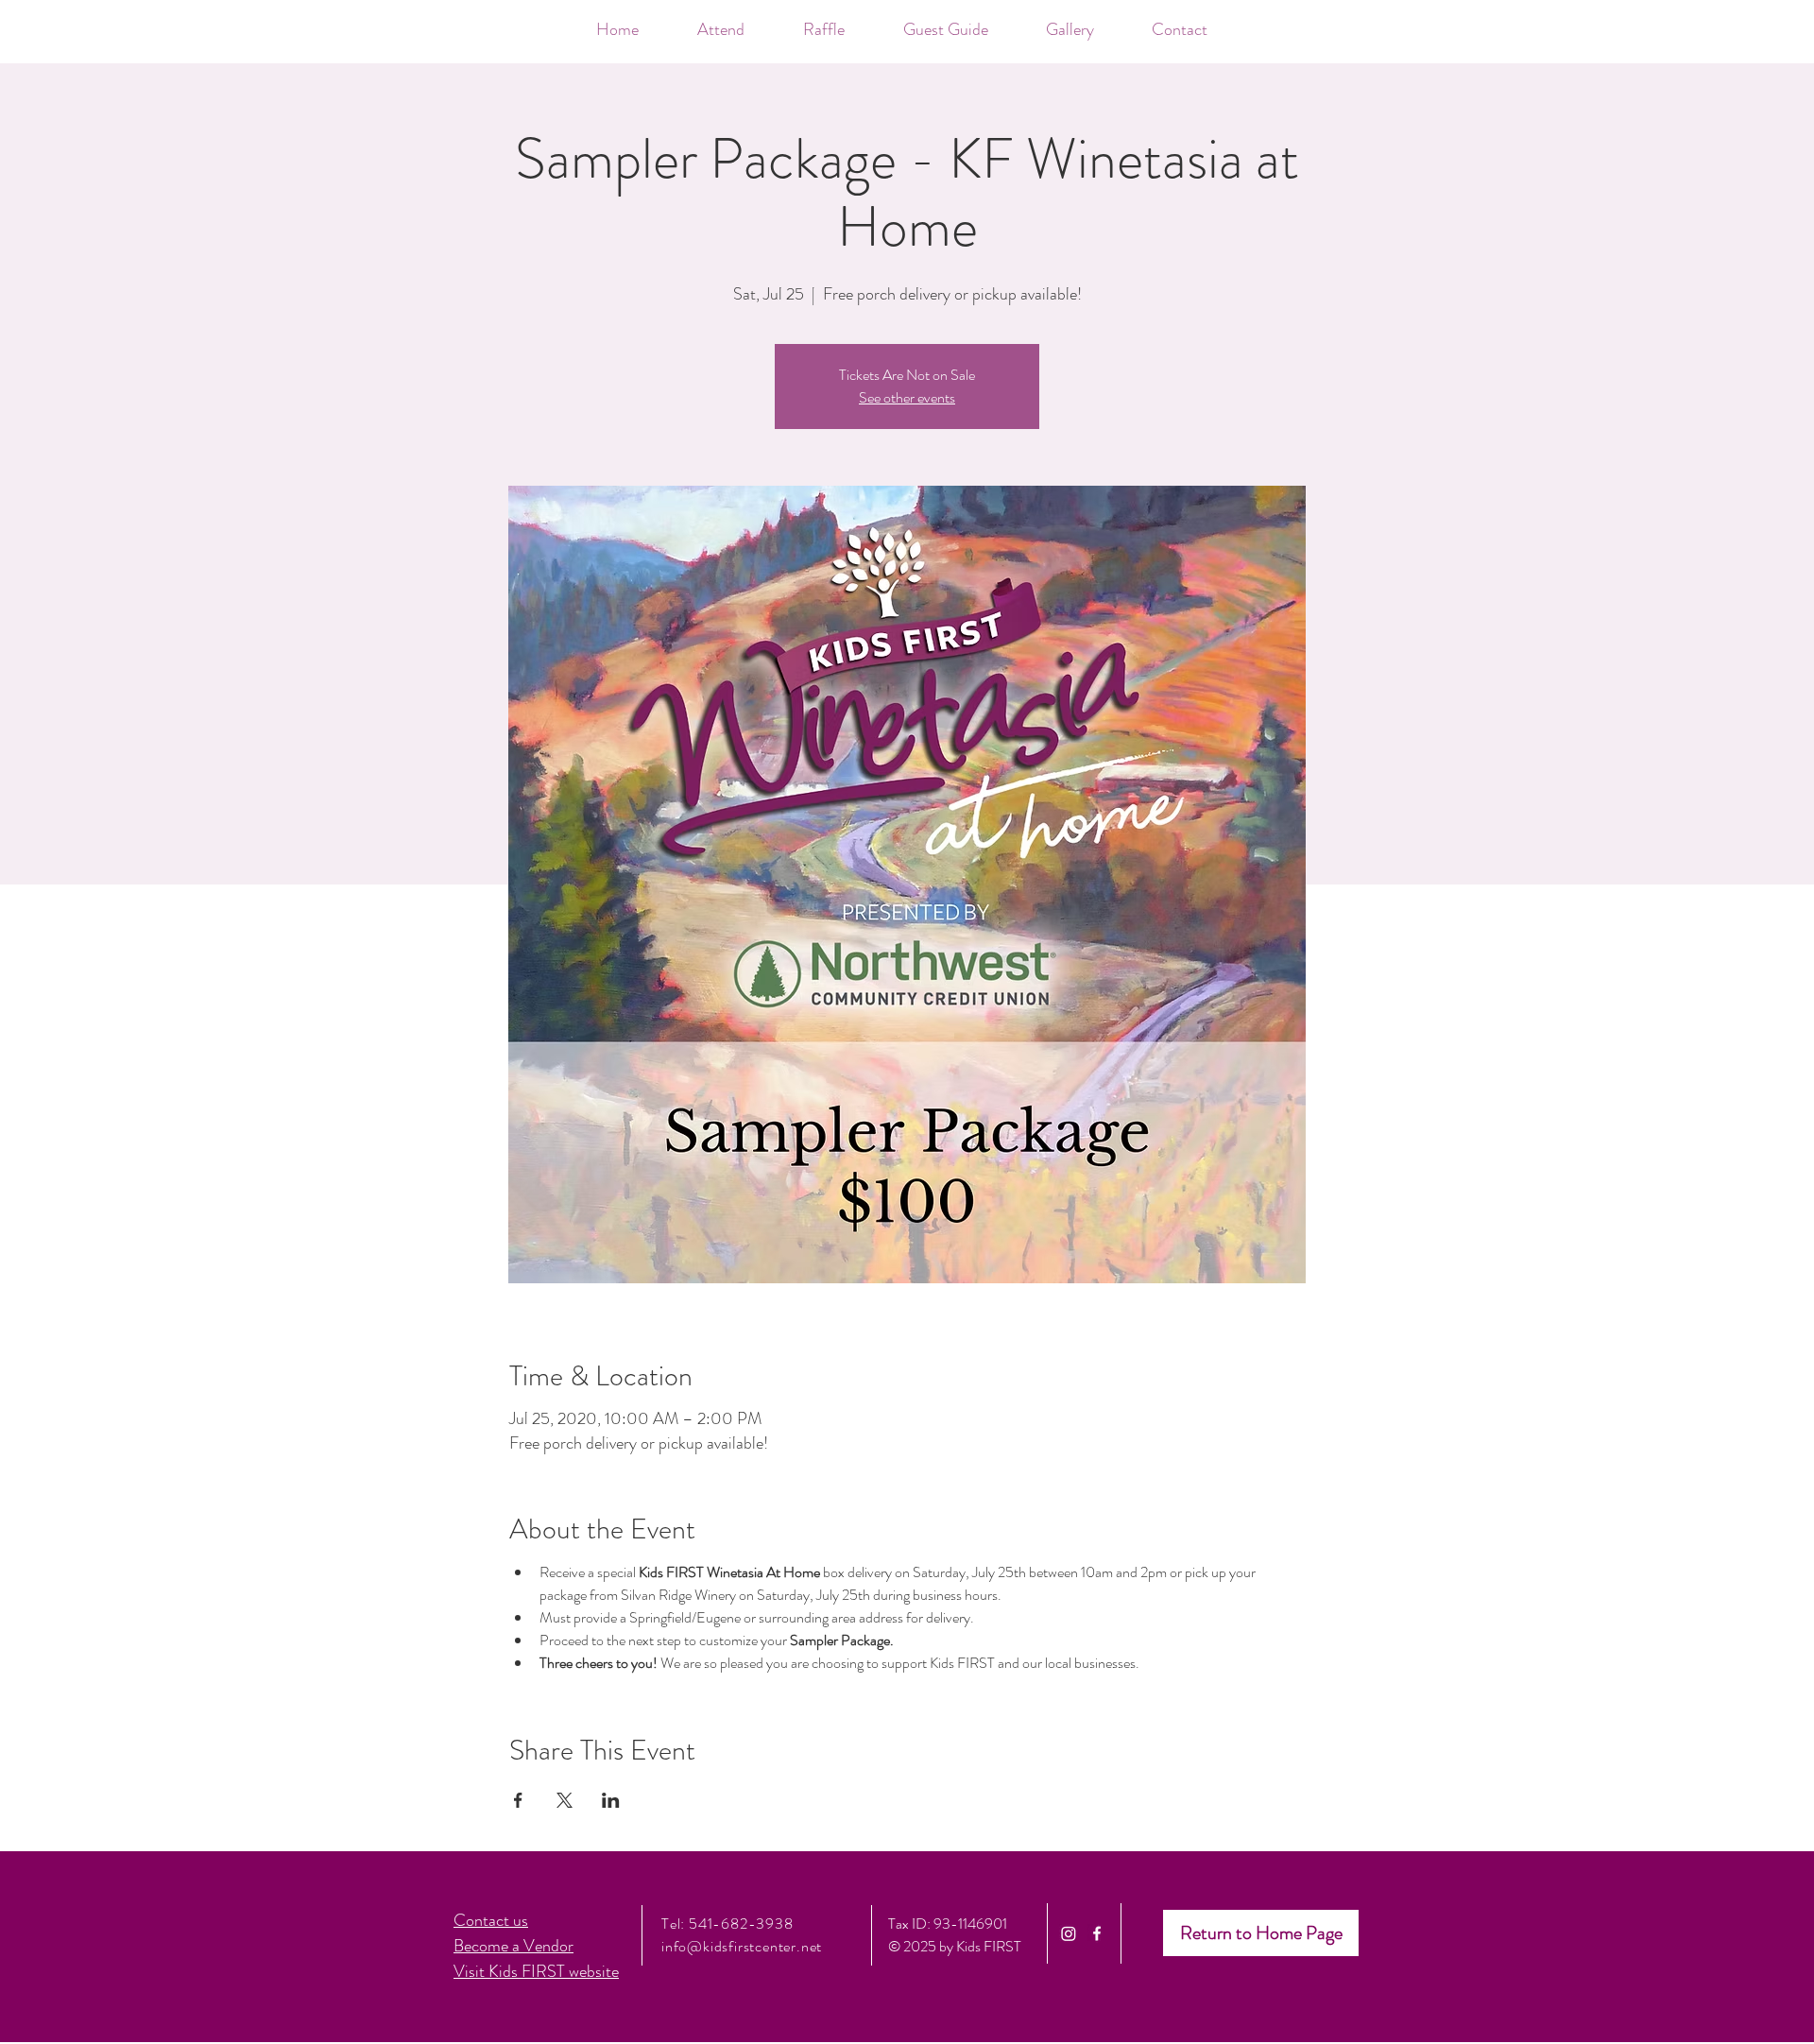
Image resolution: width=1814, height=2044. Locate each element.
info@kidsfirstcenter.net (742, 1946)
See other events (907, 397)
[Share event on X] (565, 1800)
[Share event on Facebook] (518, 1800)
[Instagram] (1069, 1933)
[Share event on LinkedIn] (611, 1800)
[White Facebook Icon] (1097, 1933)
